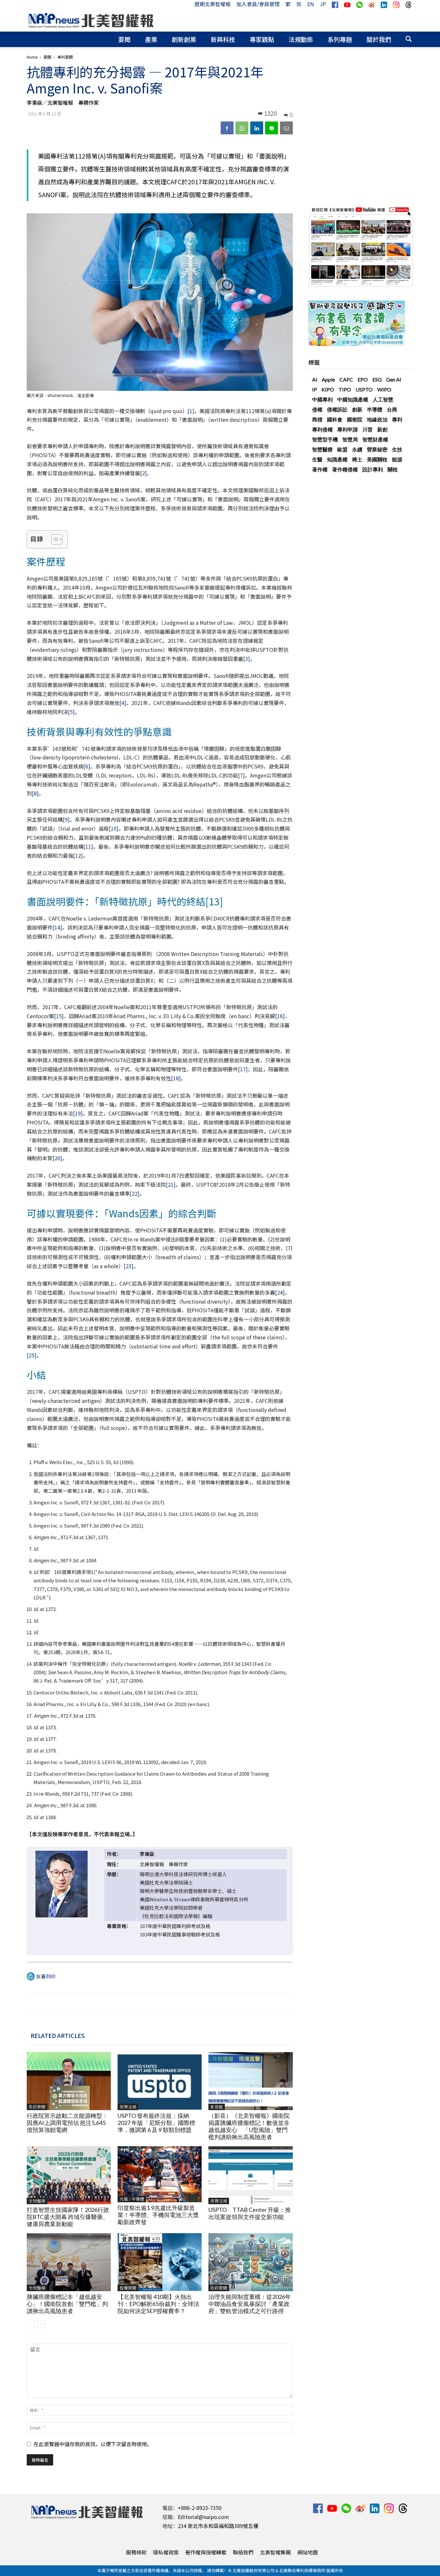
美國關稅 (377, 459)
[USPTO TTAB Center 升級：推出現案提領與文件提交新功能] (250, 2175)
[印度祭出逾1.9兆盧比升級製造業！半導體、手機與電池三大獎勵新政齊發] (160, 2174)
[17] (243, 1069)
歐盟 (342, 449)
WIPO (384, 389)
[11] (88, 846)
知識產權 (337, 459)
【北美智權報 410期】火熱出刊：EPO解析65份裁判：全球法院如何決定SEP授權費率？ (158, 2304)
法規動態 (301, 39)
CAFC (346, 379)
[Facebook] (227, 128)
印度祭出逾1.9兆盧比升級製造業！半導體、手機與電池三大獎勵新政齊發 (158, 2215)
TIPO (345, 389)
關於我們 (379, 39)
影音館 (217, 2107)
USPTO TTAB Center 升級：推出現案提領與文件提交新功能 (250, 2213)
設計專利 (373, 469)
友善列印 (46, 1976)
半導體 (375, 409)
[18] (176, 1078)
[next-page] (41, 2324)
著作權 (320, 469)
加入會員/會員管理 (258, 4)
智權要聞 (128, 2288)
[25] (32, 1355)
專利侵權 (322, 429)
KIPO (328, 389)
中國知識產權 (353, 399)
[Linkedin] (257, 128)
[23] (129, 1266)
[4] (123, 703)
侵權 (317, 409)
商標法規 (128, 2107)
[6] (87, 766)
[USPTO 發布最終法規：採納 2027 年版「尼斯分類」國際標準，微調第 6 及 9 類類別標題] (160, 2081)
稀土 (357, 459)
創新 (357, 409)
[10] (114, 828)
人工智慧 (383, 399)
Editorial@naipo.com (203, 2517)
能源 (397, 459)
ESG (377, 379)
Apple (328, 379)
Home (32, 57)
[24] (280, 1292)
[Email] (286, 128)
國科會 (335, 419)
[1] (191, 411)
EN (311, 4)
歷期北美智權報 (213, 4)
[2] (143, 473)
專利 (397, 419)
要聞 (124, 39)
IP (315, 389)
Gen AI (394, 379)
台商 (392, 409)
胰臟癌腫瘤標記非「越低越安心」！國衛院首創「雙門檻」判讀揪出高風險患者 (67, 2304)
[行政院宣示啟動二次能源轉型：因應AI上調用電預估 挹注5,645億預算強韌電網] (69, 2081)
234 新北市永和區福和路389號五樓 (218, 2526)
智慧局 (350, 439)
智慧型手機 (325, 439)
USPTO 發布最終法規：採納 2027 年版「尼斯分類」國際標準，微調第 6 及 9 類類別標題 (156, 2123)
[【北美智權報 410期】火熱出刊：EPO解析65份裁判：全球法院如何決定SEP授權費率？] (160, 2262)
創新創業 (184, 39)
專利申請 (348, 429)
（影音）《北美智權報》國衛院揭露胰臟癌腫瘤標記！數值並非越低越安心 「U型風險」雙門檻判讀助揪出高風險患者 (249, 2126)
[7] (241, 775)
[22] (135, 1193)
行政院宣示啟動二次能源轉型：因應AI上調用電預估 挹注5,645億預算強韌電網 (67, 2123)
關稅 (393, 469)
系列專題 (340, 39)
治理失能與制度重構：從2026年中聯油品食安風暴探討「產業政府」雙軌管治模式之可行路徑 (250, 2304)
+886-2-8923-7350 (200, 2508)
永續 (357, 449)
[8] (35, 793)
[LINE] (272, 128)
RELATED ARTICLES (58, 2035)
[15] (59, 1016)
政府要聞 (37, 2107)
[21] (171, 1184)
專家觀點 (262, 39)
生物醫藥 (37, 2201)
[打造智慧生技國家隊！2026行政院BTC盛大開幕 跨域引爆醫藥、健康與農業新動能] (69, 2175)
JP (323, 4)
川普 (368, 429)
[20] (57, 1158)
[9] (66, 819)
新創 (382, 429)
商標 (317, 419)
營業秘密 (377, 449)
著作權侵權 (345, 469)
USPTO (364, 389)
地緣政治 (377, 419)
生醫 (317, 459)
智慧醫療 (322, 449)
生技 (397, 449)
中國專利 (322, 399)
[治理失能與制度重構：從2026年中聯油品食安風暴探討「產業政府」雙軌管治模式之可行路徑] (250, 2262)
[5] (71, 712)
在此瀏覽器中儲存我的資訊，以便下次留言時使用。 (93, 2444)
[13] (214, 901)
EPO (363, 379)
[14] (57, 927)
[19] (78, 1113)
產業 (151, 39)
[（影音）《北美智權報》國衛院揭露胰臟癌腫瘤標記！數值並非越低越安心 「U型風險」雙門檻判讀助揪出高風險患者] (250, 2081)
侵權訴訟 (337, 409)
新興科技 (223, 39)
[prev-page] (31, 2324)
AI (315, 379)
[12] (78, 855)
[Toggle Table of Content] (54, 539)
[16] (280, 1016)
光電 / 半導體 (132, 2199)
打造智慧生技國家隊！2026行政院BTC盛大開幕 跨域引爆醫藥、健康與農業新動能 (68, 2217)
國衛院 (355, 419)
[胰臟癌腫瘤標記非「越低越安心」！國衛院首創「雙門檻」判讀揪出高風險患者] (69, 2262)
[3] (247, 659)
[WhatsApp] (242, 128)
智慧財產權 (375, 439)
